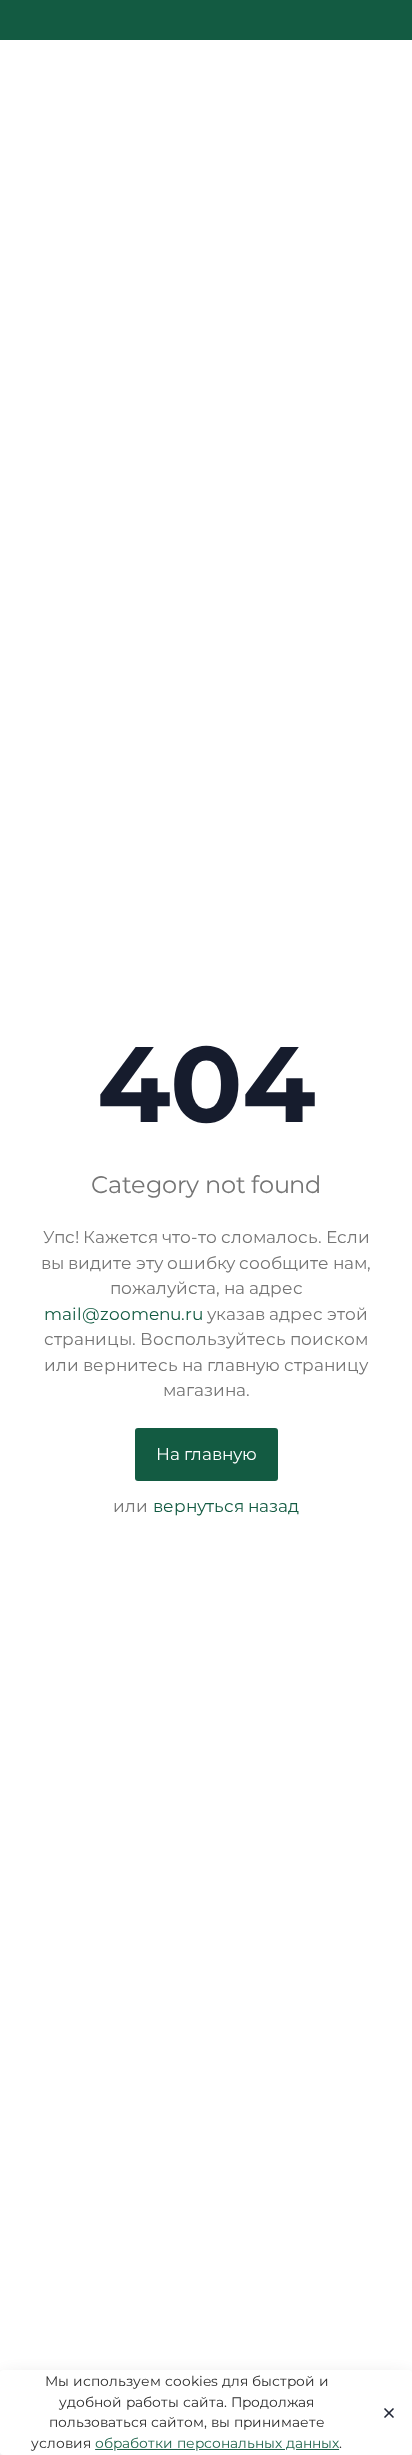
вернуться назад (226, 1506)
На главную (206, 1454)
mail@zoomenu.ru (123, 1314)
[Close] (383, 2413)
